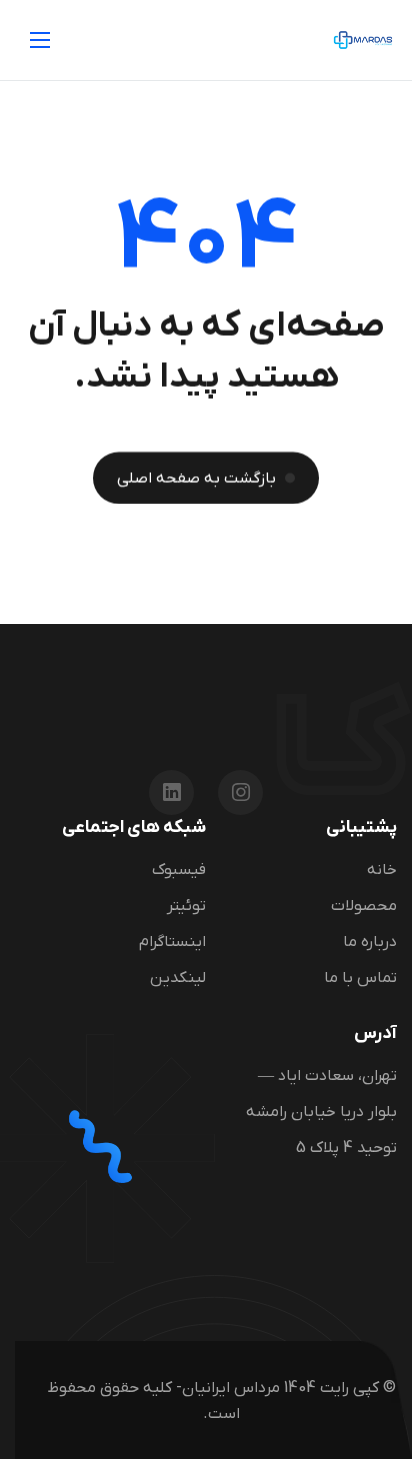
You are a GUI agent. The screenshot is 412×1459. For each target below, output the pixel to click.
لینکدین (178, 978)
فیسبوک (179, 870)
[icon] (240, 792)
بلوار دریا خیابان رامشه (321, 1113)
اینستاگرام (172, 942)
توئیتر (186, 906)
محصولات (364, 906)
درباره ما (370, 942)
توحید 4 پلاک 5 (346, 1149)
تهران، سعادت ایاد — (327, 1077)
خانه (382, 870)
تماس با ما (360, 978)
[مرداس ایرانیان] (363, 40)
